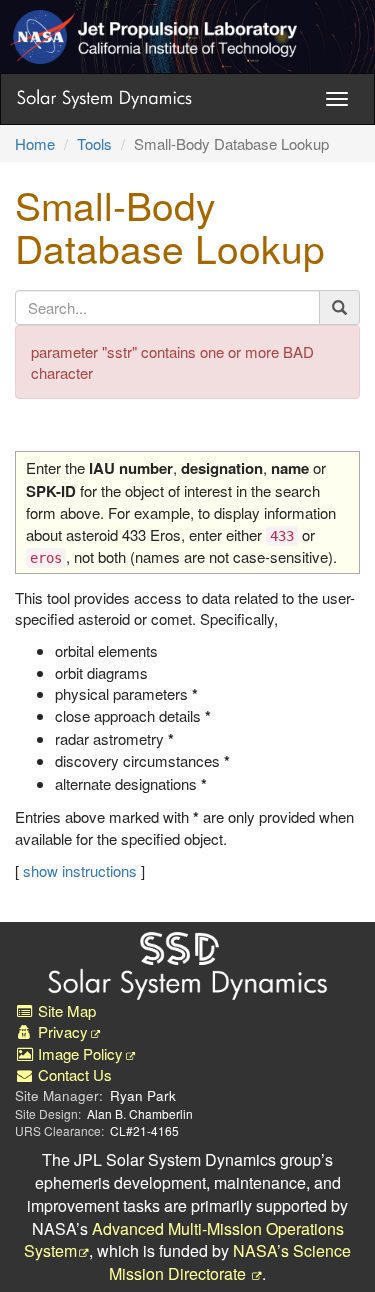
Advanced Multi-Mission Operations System (184, 1240)
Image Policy (78, 1053)
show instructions (80, 870)
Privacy (61, 1031)
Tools (94, 143)
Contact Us (73, 1074)
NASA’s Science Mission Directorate (230, 1262)
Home (35, 143)
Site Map (65, 1010)
